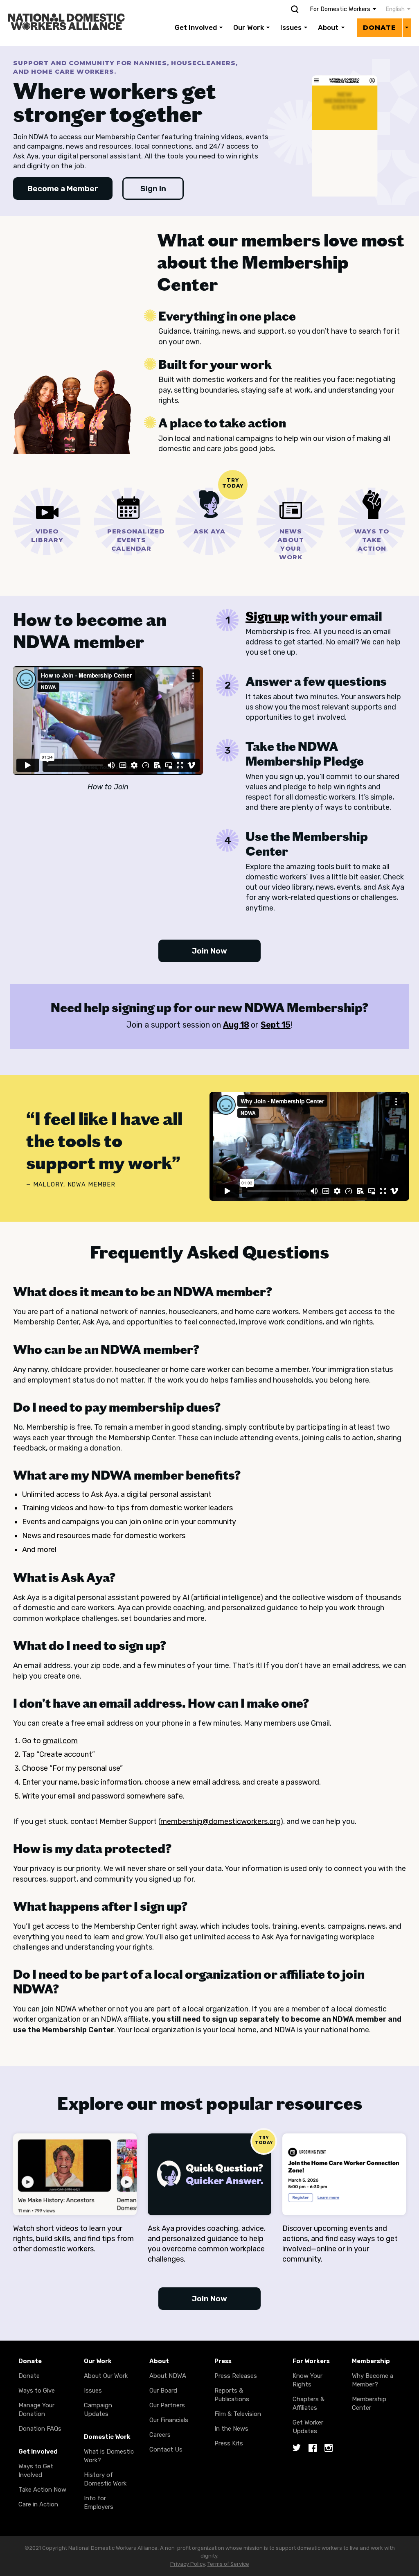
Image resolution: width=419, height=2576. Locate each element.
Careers (160, 2435)
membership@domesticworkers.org (220, 1821)
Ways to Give (37, 2391)
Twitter (297, 2448)
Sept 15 (276, 1025)
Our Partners (167, 2405)
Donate (380, 28)
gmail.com (60, 1741)
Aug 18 (236, 1025)
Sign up (267, 616)
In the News (231, 2429)
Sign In (153, 189)
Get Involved (196, 27)
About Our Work (106, 2376)
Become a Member (63, 189)
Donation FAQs (40, 2429)
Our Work (249, 27)
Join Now (209, 951)
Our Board (163, 2391)
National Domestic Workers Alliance (60, 6)
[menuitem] (394, 9)
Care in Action (38, 2504)
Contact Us (166, 2449)
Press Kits (229, 2443)
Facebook (313, 2448)
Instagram (329, 2448)
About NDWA (168, 2376)
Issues (291, 27)
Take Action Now (42, 2490)
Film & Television (238, 2414)
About (328, 27)
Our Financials (169, 2420)
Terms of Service (228, 2564)
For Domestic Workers (340, 9)
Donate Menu (407, 27)
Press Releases (236, 2376)
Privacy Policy (188, 2564)
